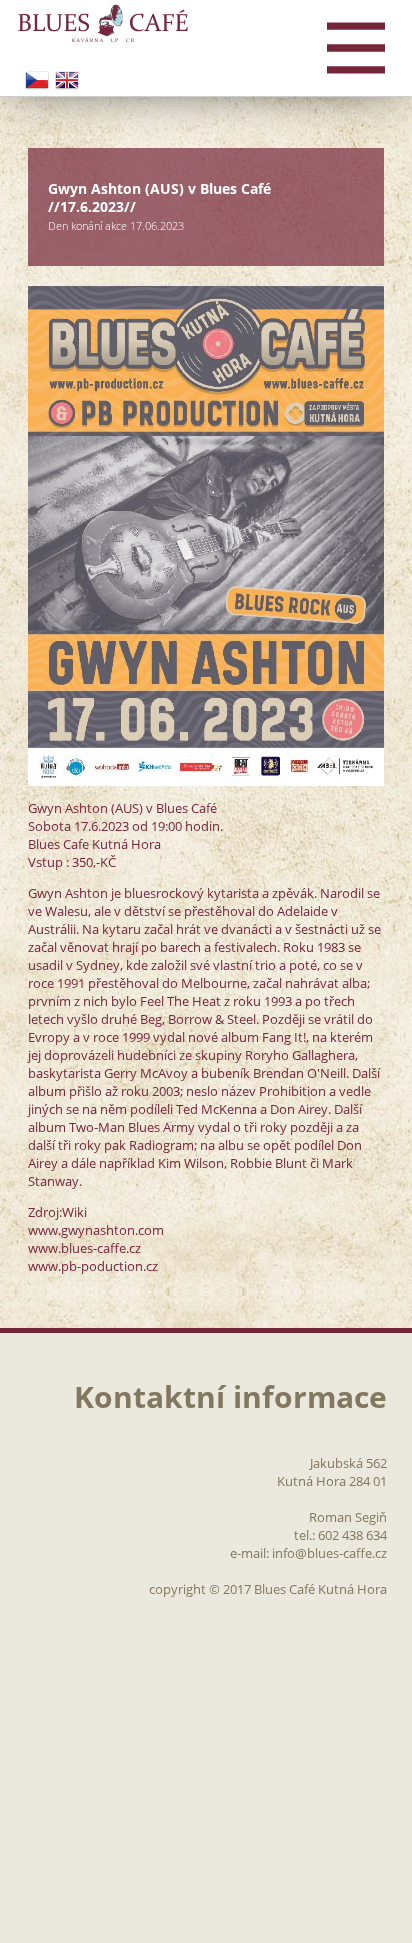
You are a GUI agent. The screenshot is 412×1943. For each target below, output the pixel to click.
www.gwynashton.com (96, 1230)
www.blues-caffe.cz (84, 1248)
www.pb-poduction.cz (93, 1266)
